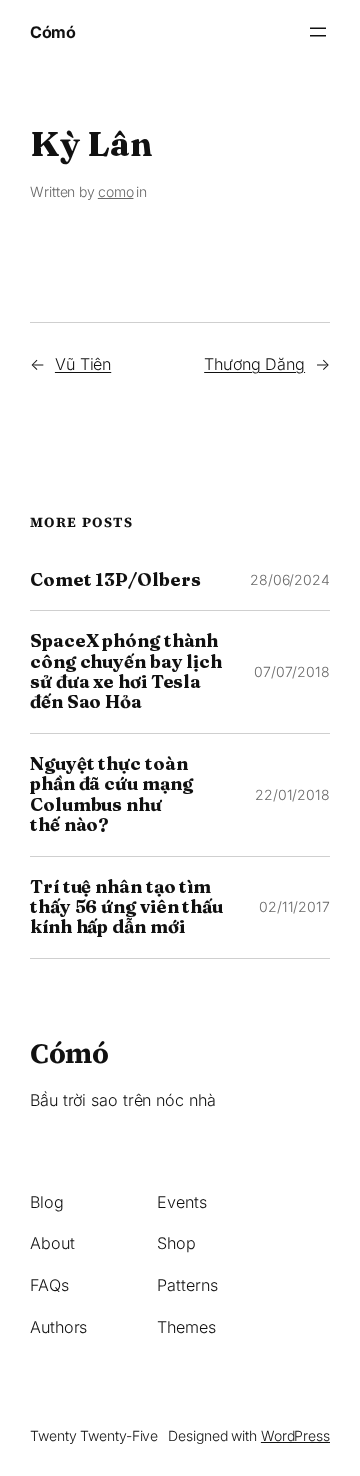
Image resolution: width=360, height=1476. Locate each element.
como (116, 191)
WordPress (295, 1435)
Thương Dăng (254, 364)
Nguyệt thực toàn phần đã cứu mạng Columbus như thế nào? (111, 795)
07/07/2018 (292, 671)
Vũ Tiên (83, 364)
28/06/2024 (290, 579)
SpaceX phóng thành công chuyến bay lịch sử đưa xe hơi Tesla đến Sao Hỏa (126, 672)
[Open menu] (318, 32)
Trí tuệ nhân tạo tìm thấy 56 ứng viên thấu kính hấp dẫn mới (126, 907)
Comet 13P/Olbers (115, 580)
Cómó (52, 32)
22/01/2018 (292, 794)
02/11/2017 (294, 906)
